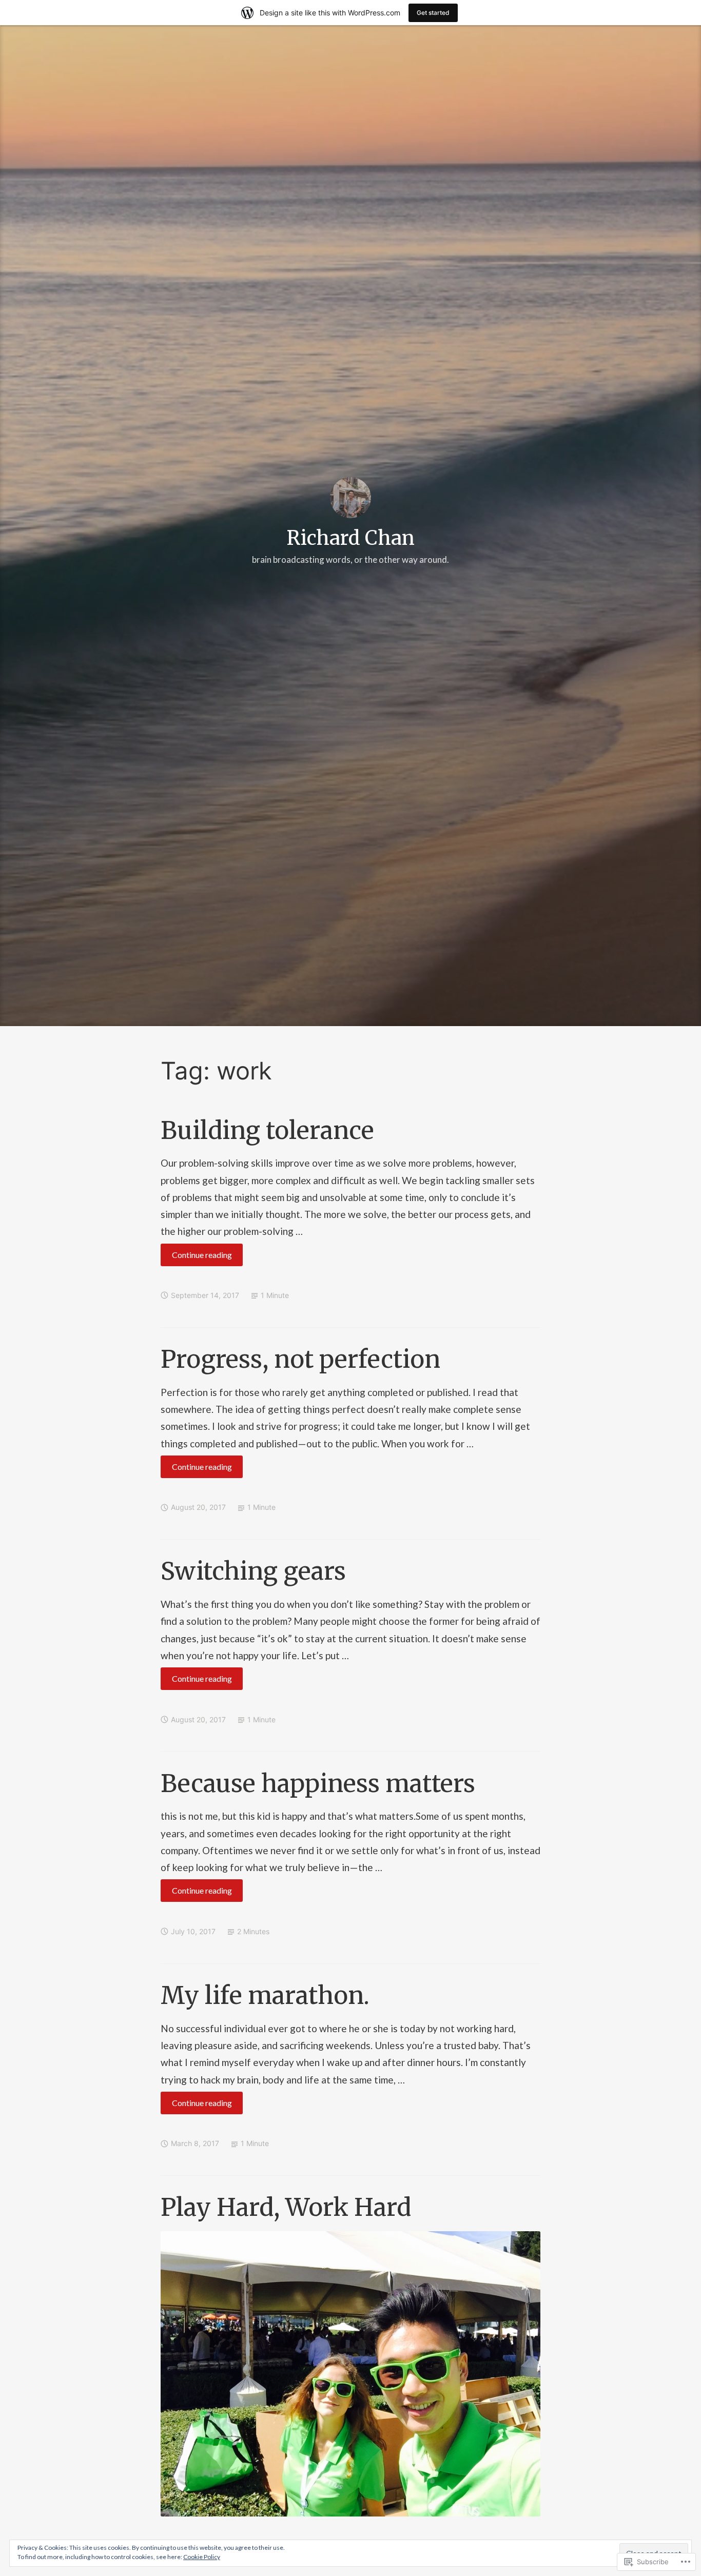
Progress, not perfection (300, 1359)
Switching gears (253, 1571)
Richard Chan (351, 538)
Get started (433, 13)
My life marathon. (265, 1995)
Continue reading (196, 1258)
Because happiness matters (318, 1784)
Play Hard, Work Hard (286, 2207)
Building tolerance (267, 1130)
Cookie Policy (202, 2557)
